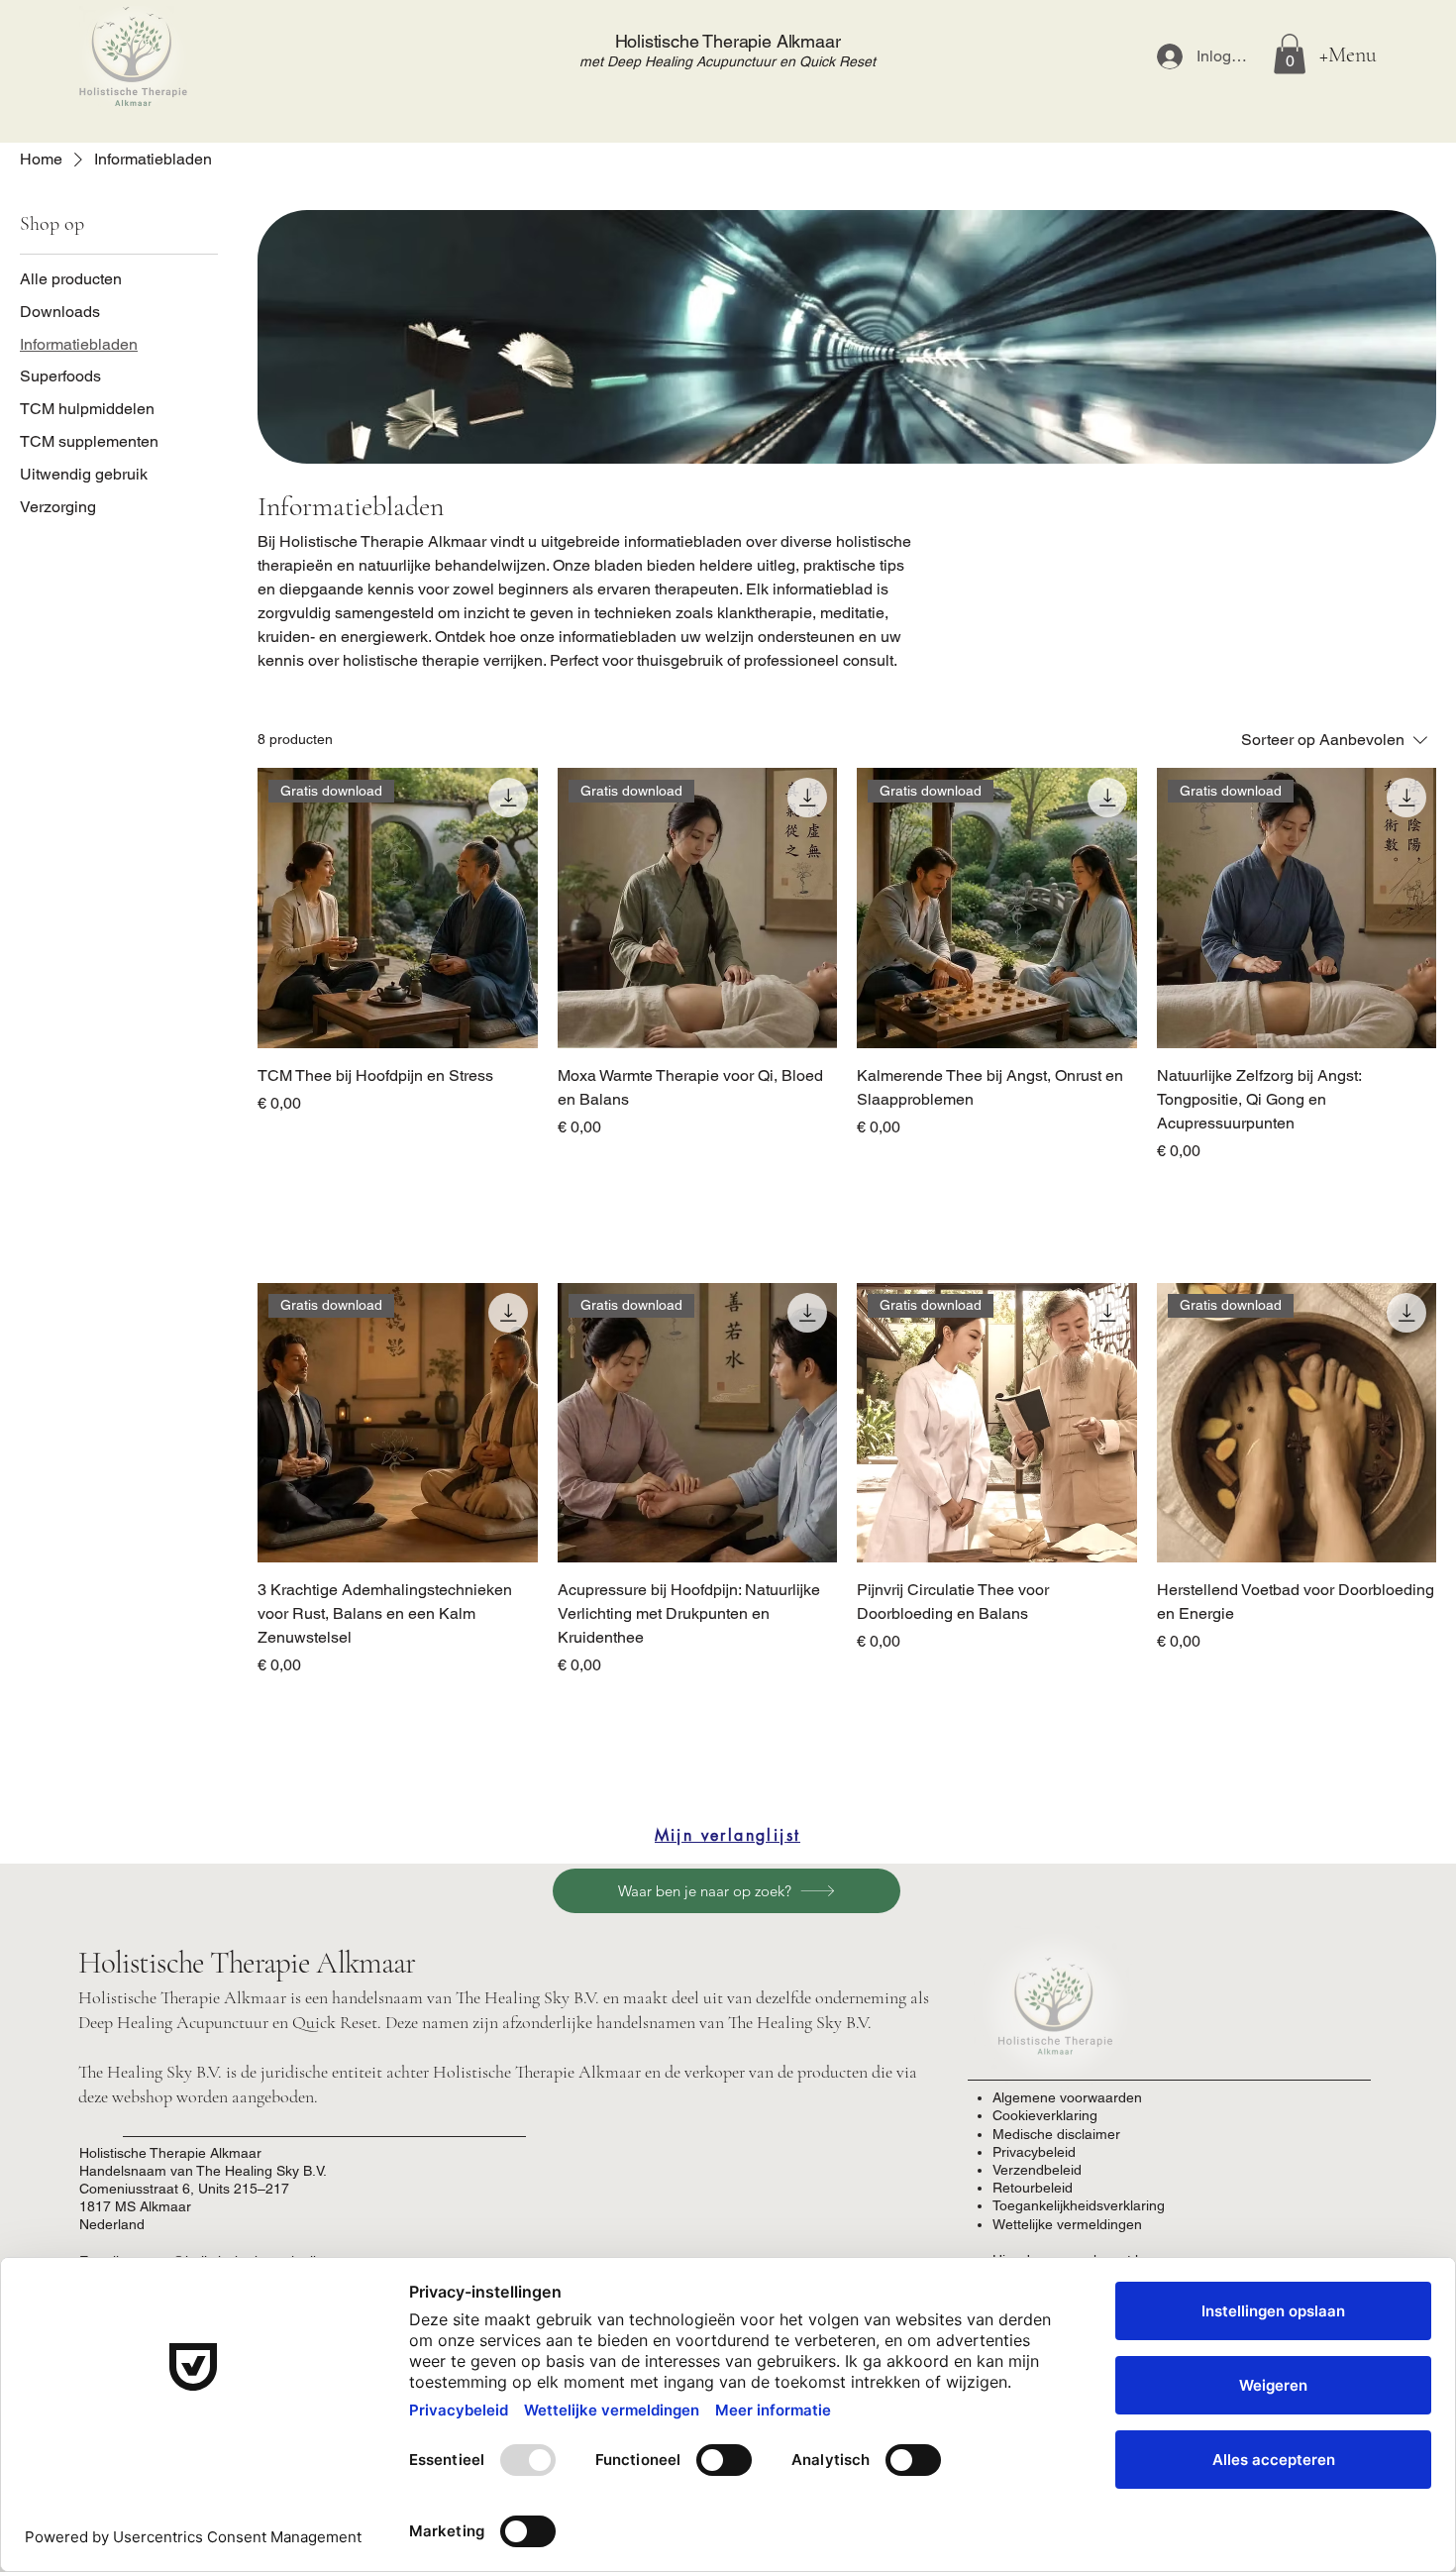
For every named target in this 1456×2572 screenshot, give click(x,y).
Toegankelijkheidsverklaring (1079, 2205)
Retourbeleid (1033, 2188)
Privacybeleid (1034, 2152)
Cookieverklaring (1045, 2115)
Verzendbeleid (1037, 2170)
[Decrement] (273, 1193)
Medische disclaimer (1056, 2134)
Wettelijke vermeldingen (1067, 2224)
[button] (1290, 54)
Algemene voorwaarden (1067, 2097)
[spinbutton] (397, 1193)
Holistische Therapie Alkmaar (728, 41)
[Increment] (521, 1193)
